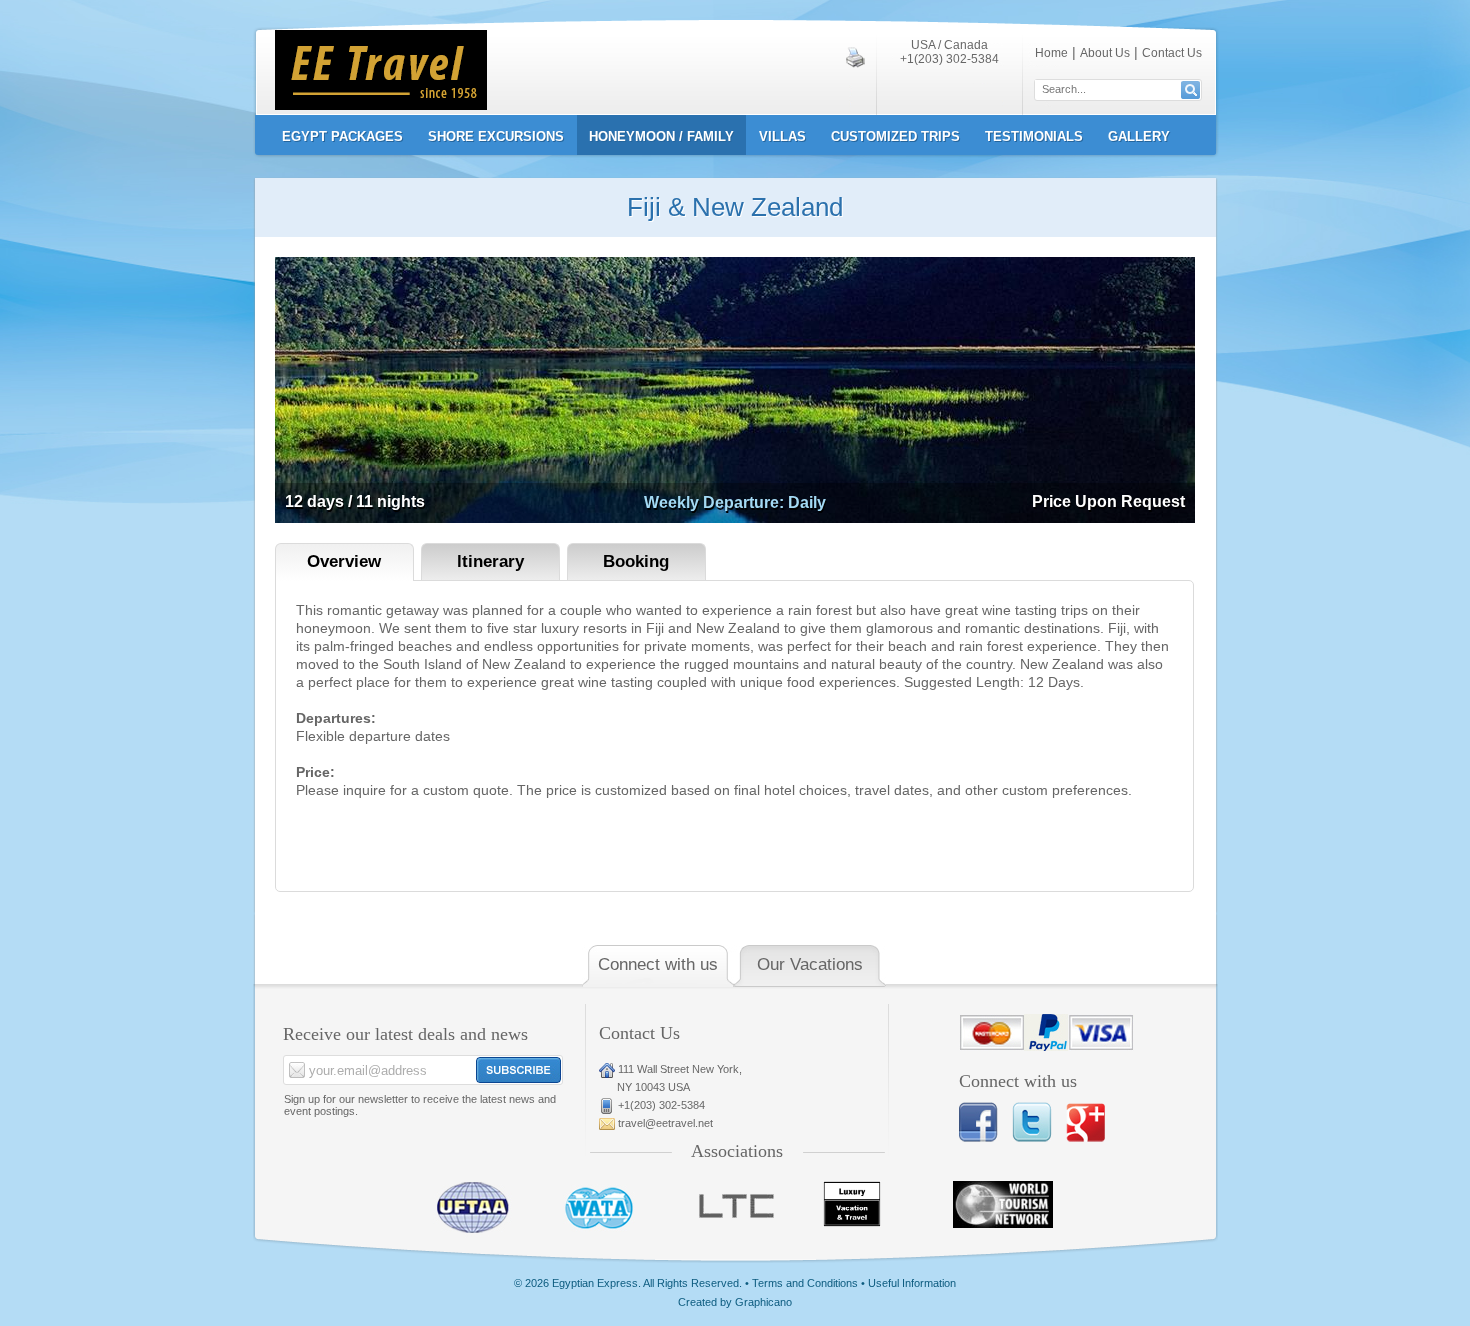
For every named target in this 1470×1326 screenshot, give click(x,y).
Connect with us (658, 964)
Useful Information (912, 1283)
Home (1051, 53)
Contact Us (1172, 53)
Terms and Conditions (805, 1283)
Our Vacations (810, 964)
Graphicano (763, 1302)
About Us (1105, 53)
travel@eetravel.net (665, 1123)
